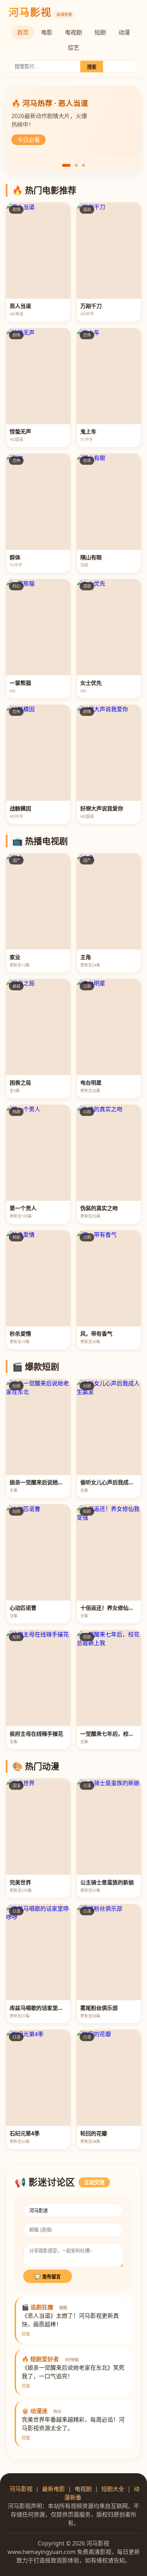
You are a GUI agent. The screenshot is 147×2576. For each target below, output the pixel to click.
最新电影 (54, 2489)
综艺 (73, 48)
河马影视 (21, 2489)
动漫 (124, 32)
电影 (47, 32)
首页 (23, 32)
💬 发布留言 (48, 2277)
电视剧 (73, 32)
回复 (26, 2334)
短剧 (100, 32)
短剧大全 (113, 2489)
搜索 (92, 67)
